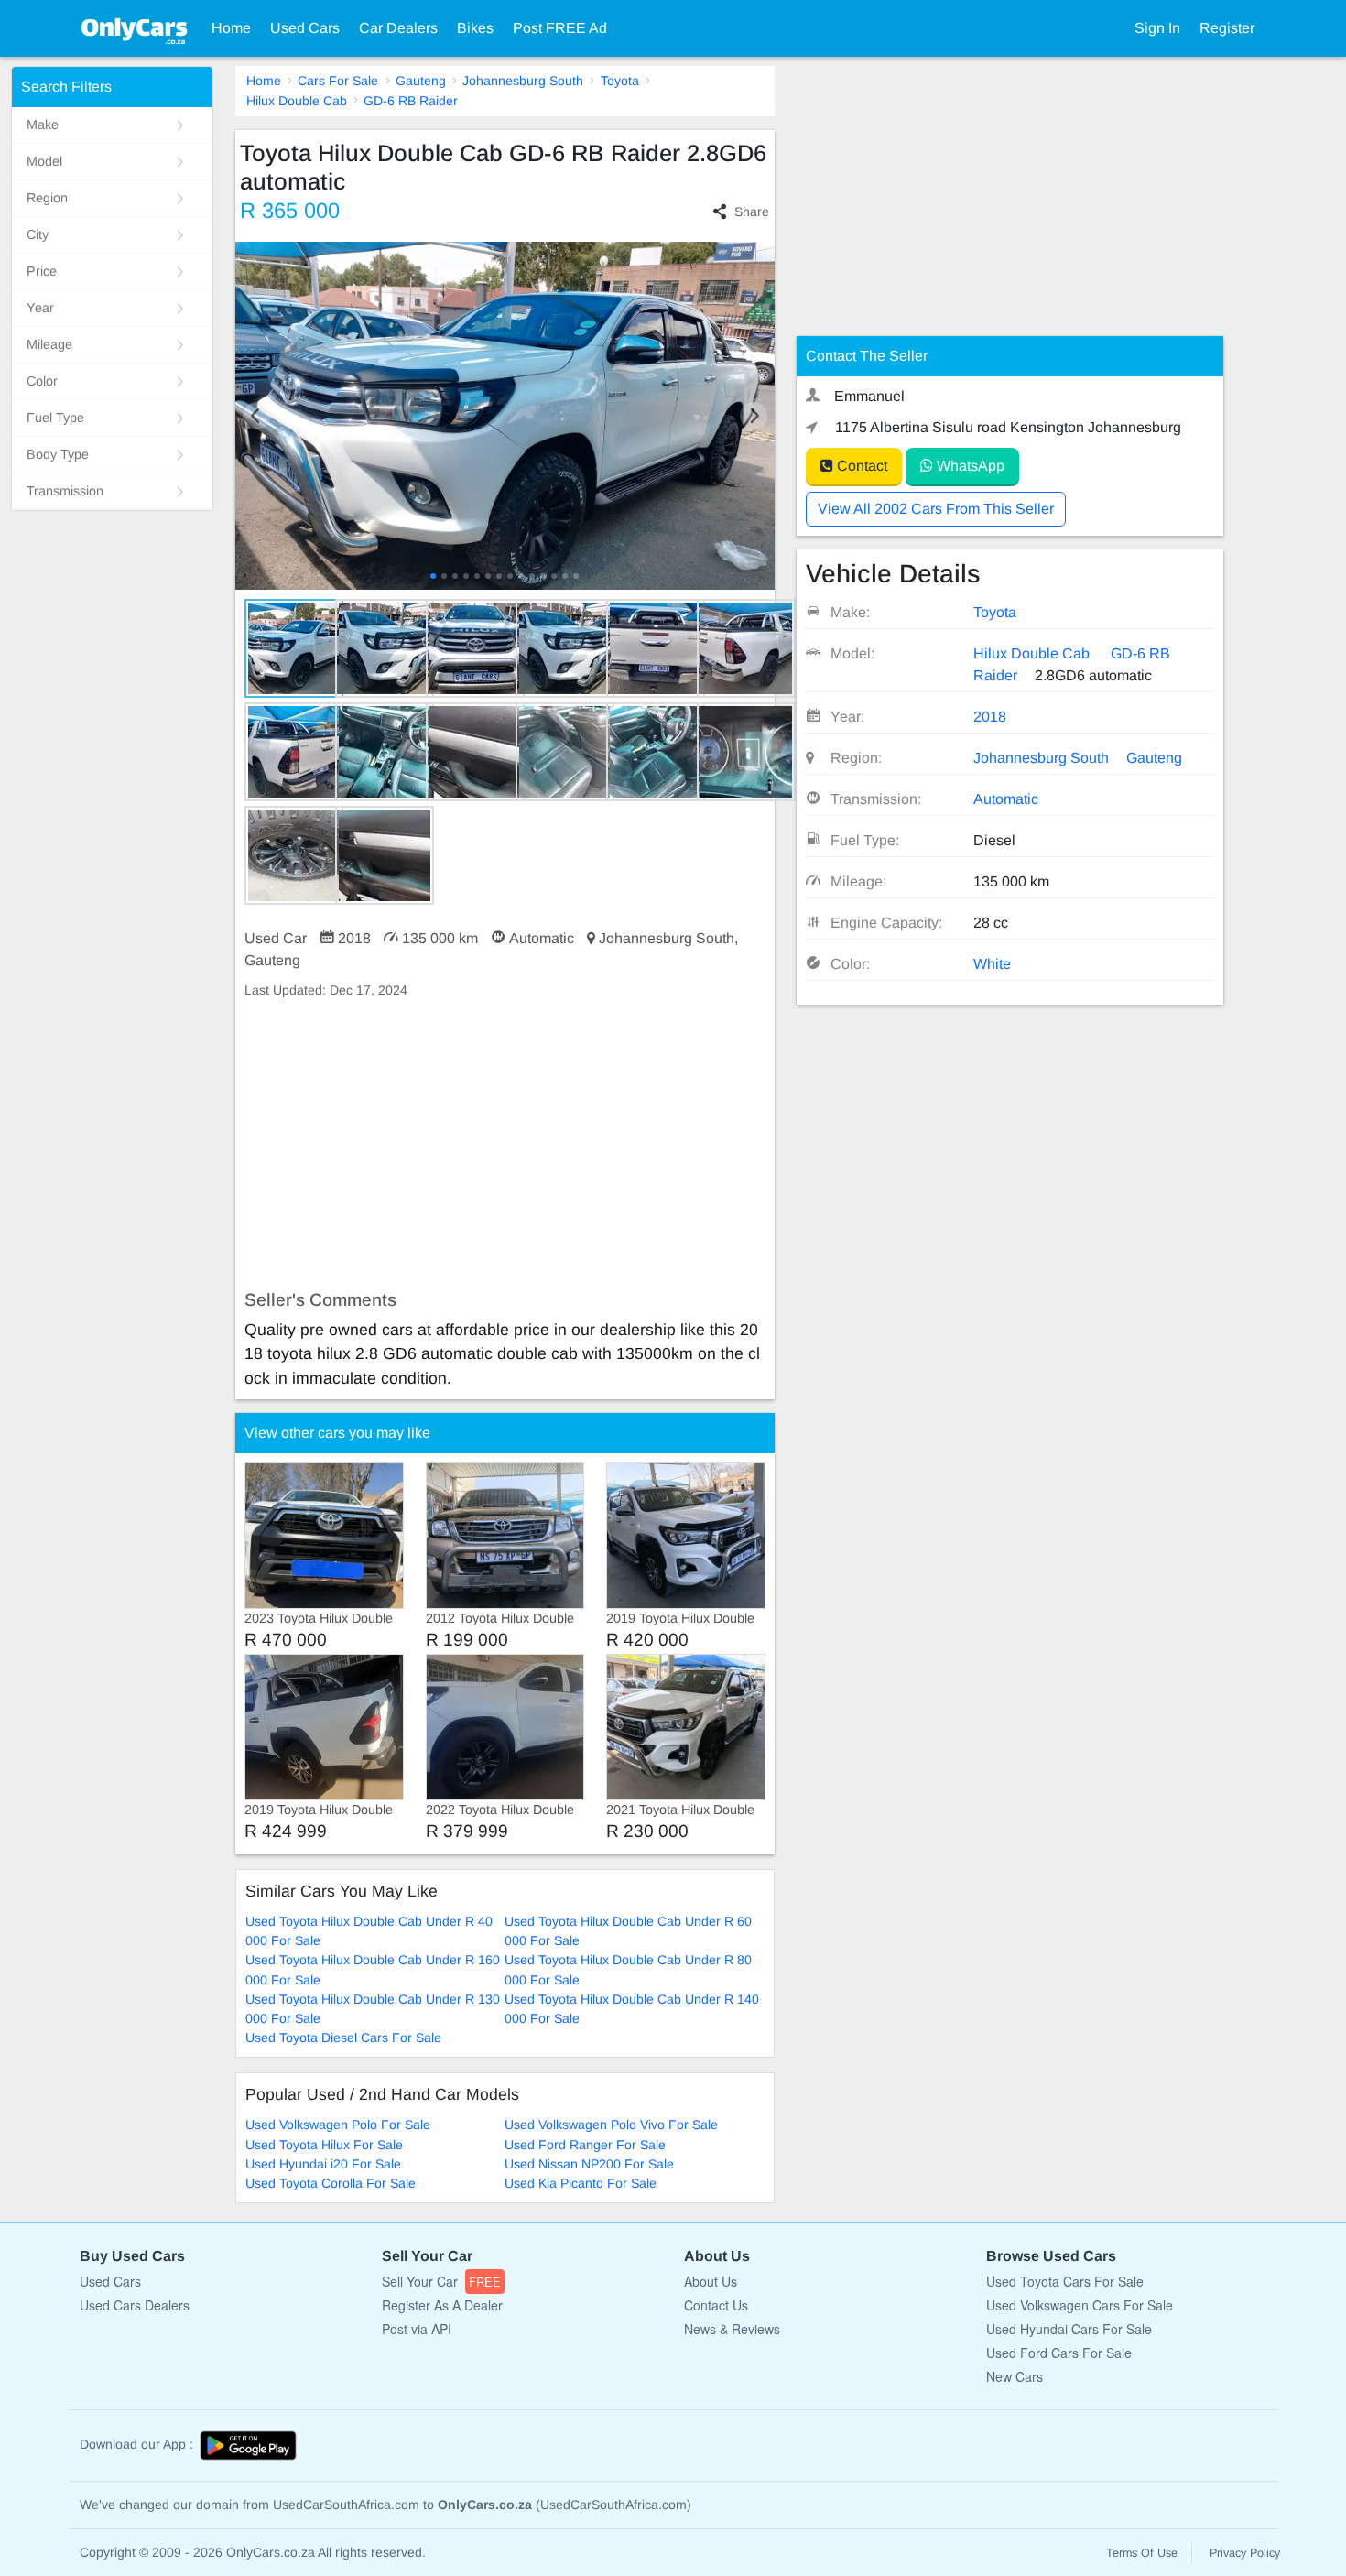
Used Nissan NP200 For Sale (589, 2164)
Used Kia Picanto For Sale (581, 2183)
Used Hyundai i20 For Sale (323, 2164)
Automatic (1006, 799)
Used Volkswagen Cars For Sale (1080, 2305)
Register (1227, 28)
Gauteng (421, 81)
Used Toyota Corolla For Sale (331, 2183)
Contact (860, 466)
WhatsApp (969, 466)
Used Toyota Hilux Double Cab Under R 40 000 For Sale (369, 1931)
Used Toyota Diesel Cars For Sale (343, 2038)
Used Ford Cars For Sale (1059, 2353)
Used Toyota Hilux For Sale (324, 2145)
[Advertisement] (505, 1145)
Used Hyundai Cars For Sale (1069, 2329)
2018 (990, 717)
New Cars (1015, 2376)
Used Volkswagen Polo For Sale (338, 2125)
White (992, 964)
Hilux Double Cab (297, 101)
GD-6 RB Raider (411, 101)
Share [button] (752, 212)
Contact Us (716, 2305)
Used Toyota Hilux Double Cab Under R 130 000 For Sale (373, 2009)
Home (231, 28)
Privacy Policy (1245, 2553)
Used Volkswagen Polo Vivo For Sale (611, 2125)
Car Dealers (398, 28)
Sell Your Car (441, 2281)
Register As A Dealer (442, 2305)
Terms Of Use (1142, 2553)
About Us (711, 2281)
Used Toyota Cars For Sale (1065, 2281)
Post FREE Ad (560, 28)
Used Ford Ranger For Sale (585, 2145)
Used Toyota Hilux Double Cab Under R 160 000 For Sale (373, 1969)
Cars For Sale (338, 81)
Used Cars (305, 28)
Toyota (620, 81)
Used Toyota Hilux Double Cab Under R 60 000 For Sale (628, 1931)
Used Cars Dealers (135, 2305)
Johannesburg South (523, 81)
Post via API (417, 2329)
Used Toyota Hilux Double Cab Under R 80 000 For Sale (628, 1969)
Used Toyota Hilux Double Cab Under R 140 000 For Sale (632, 2009)
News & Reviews (732, 2329)
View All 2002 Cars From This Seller (936, 509)
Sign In (1157, 28)
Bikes (475, 28)
